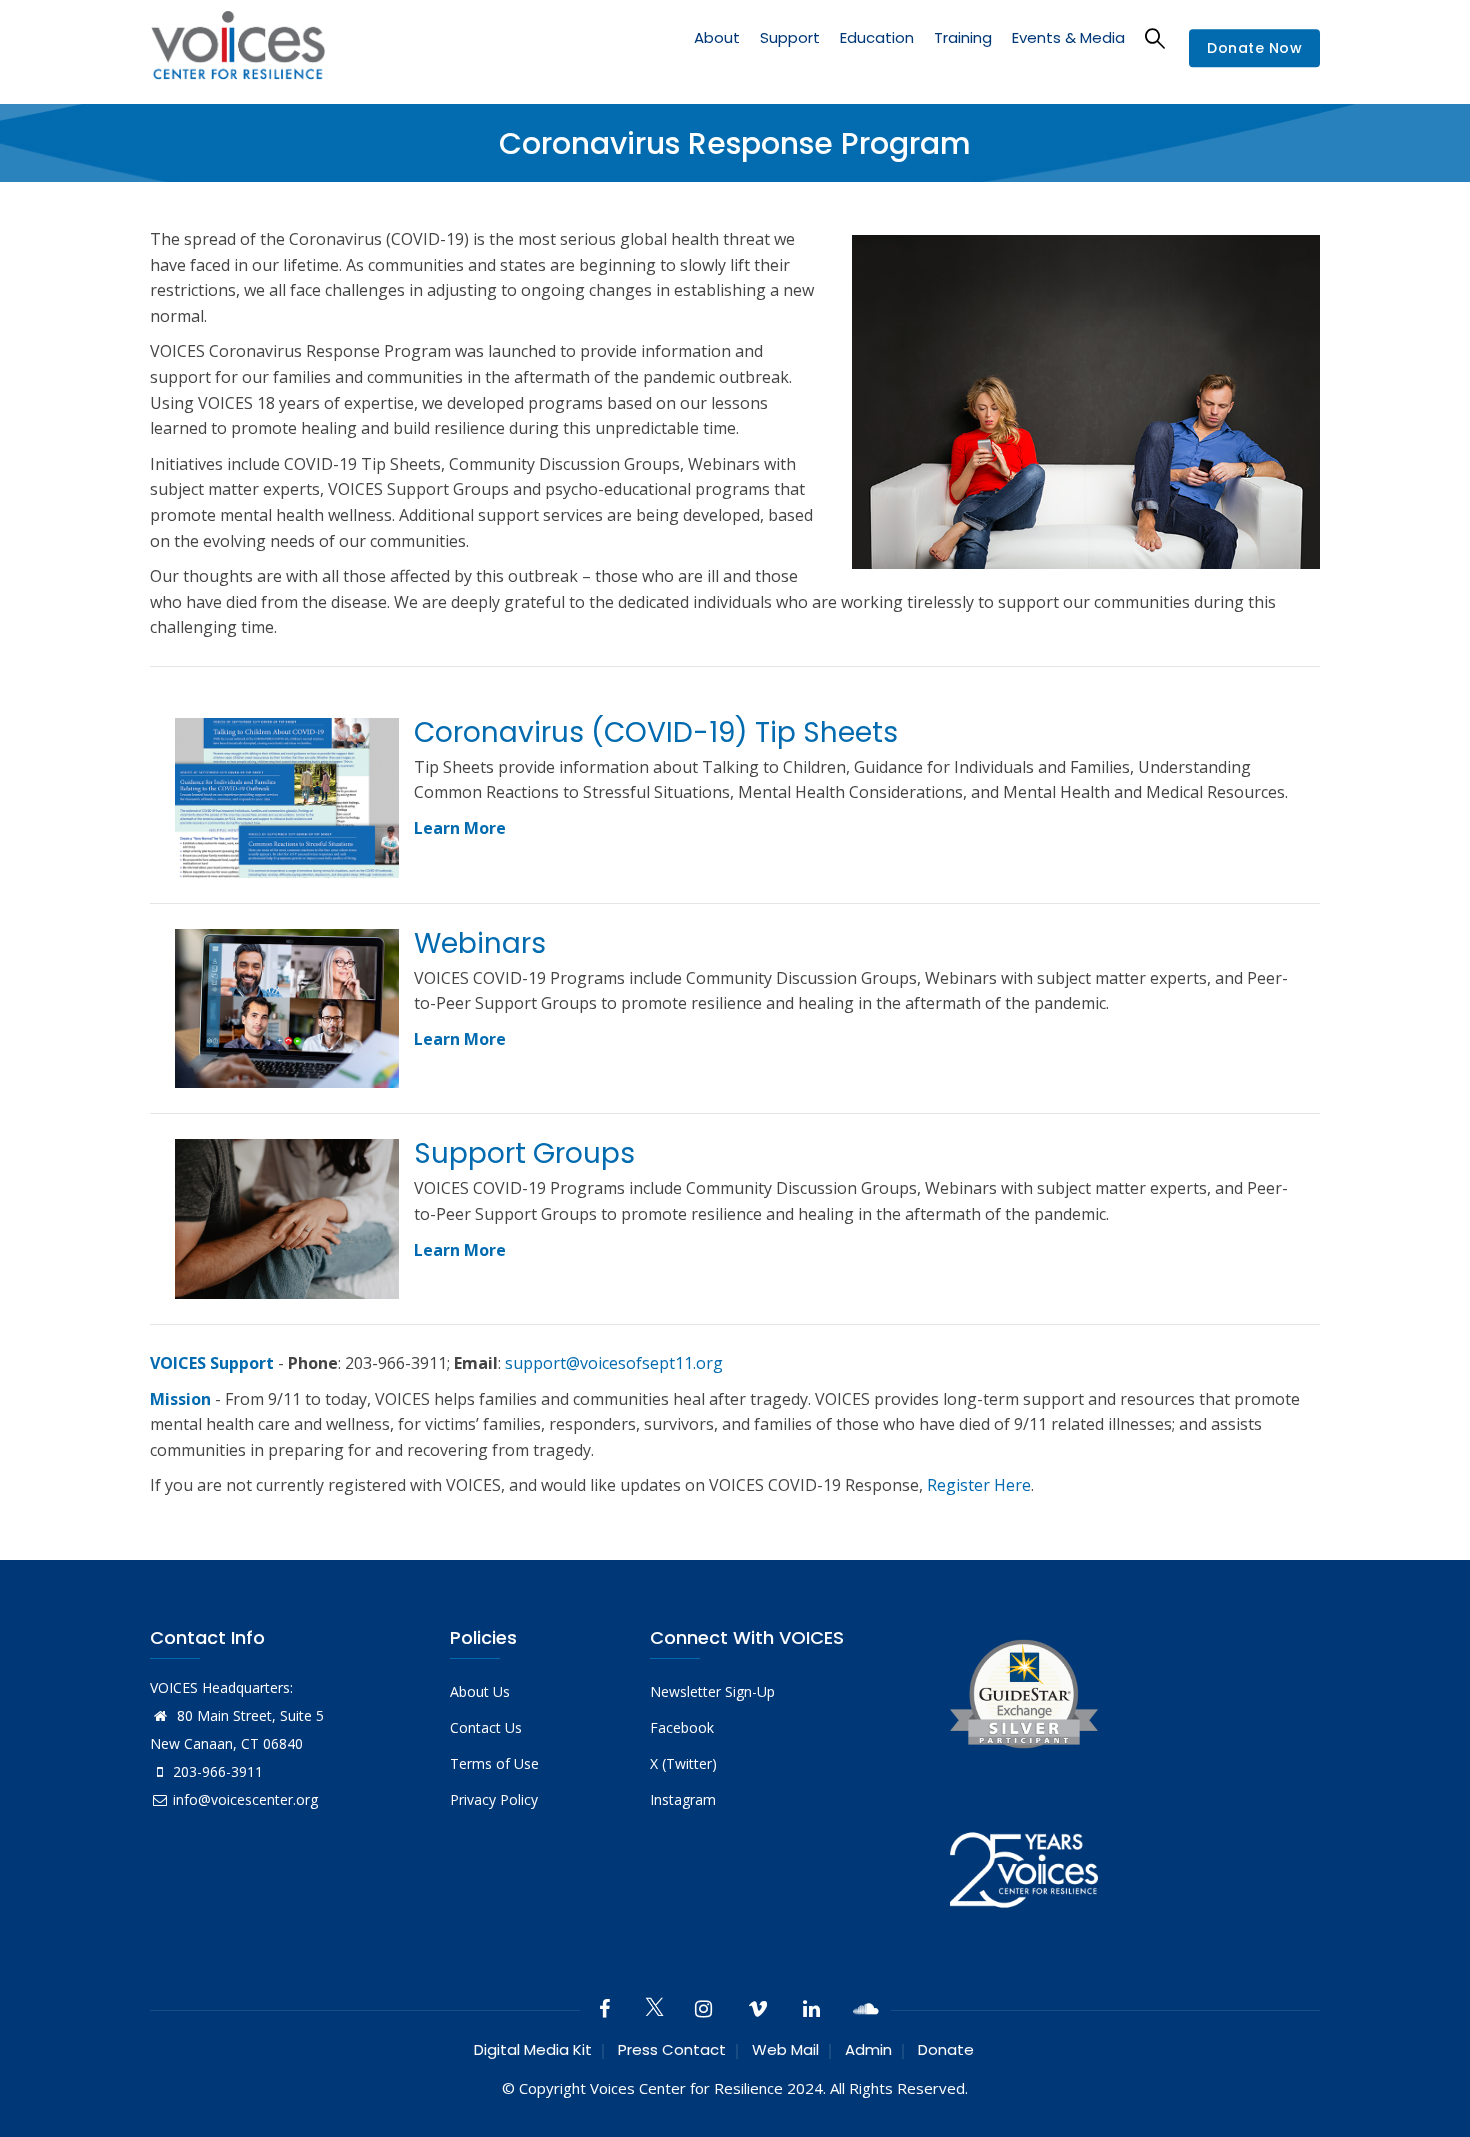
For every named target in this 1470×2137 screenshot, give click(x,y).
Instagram (683, 1799)
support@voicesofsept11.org (614, 1363)
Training (963, 37)
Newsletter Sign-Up (712, 1691)
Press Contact (672, 2049)
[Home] (238, 48)
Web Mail (785, 2049)
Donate (946, 2049)
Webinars (480, 943)
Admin (868, 2049)
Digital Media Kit (533, 2049)
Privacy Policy (494, 1799)
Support (790, 37)
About (717, 37)
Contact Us (486, 1727)
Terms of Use (494, 1763)
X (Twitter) (683, 1763)
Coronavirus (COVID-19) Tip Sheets (656, 732)
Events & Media (1068, 37)
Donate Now (1254, 49)
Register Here (979, 1485)
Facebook (682, 1727)
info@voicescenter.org (245, 1799)
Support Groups (524, 1153)
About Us (480, 1691)
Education (877, 37)
